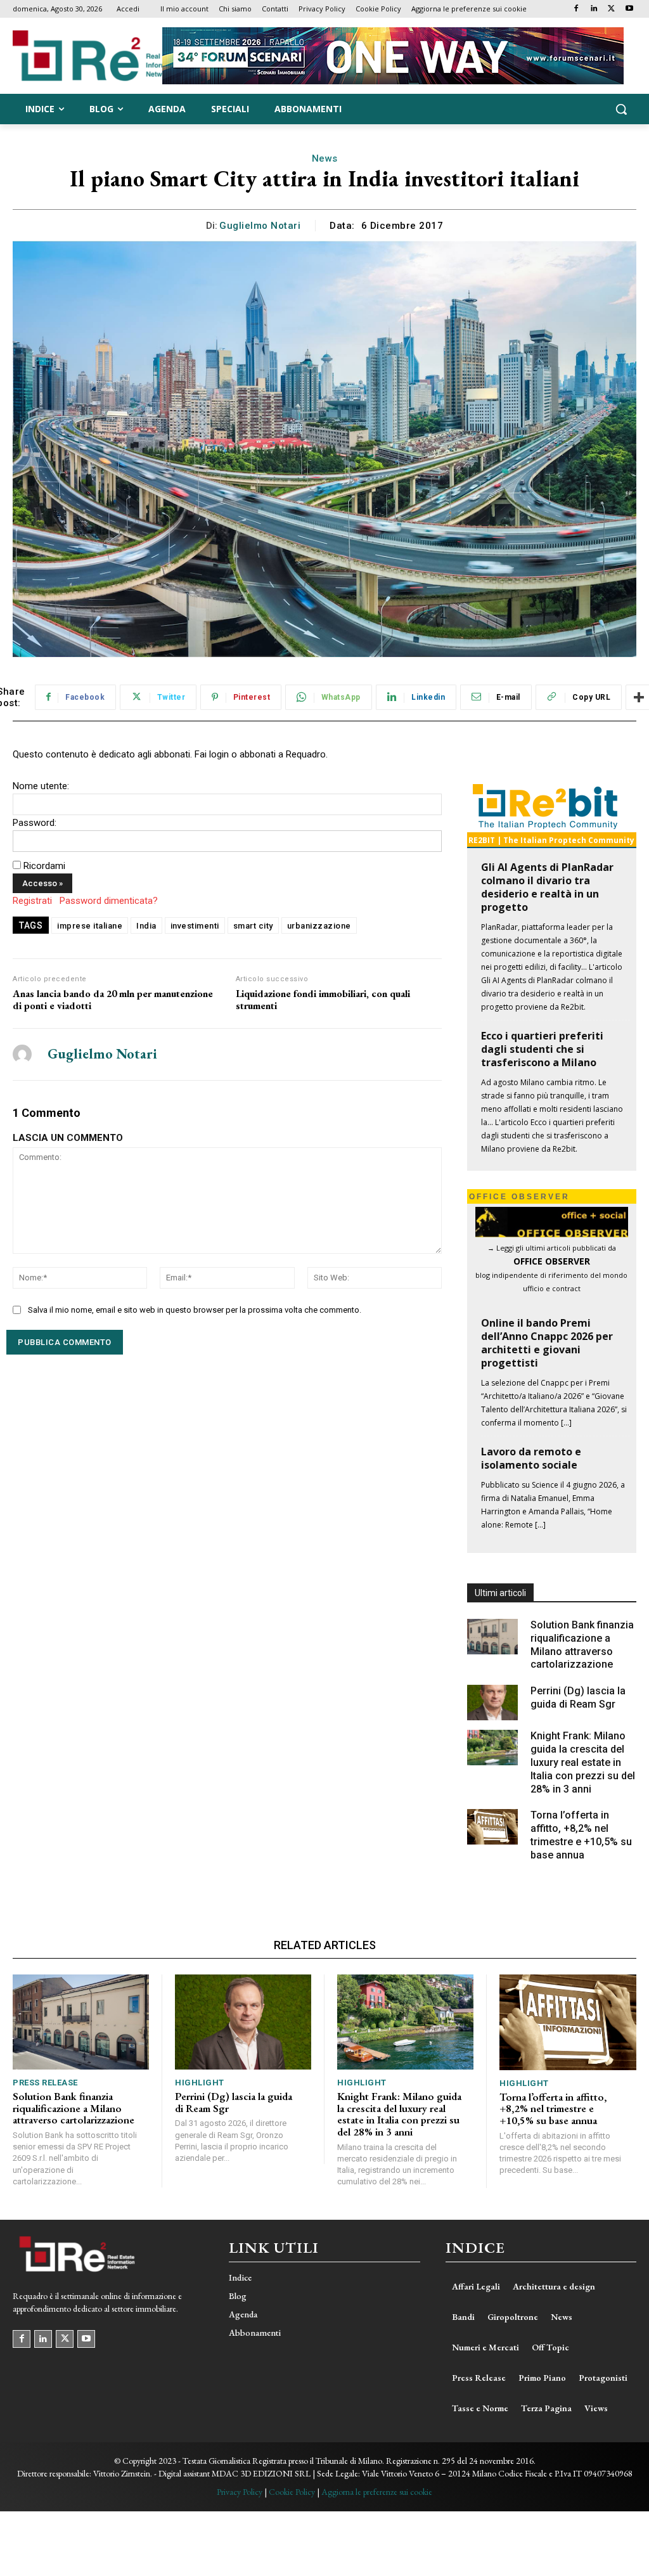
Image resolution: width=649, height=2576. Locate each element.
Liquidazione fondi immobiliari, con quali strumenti (323, 1000)
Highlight (200, 2083)
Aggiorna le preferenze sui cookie (377, 2492)
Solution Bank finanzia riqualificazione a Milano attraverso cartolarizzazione (74, 2108)
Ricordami (44, 866)
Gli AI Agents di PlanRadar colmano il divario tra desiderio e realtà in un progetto (547, 887)
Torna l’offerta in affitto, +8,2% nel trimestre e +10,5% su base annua (553, 2109)
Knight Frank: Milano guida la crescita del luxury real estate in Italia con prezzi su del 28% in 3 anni (583, 1762)
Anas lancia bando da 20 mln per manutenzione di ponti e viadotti (113, 1000)
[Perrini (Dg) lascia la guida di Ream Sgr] (492, 1703)
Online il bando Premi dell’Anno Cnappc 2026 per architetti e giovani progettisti (547, 1343)
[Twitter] (611, 9)
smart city (253, 926)
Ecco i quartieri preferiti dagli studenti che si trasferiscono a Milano (542, 1049)
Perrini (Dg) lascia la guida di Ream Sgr (578, 1697)
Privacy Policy (240, 2492)
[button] (621, 109)
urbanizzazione (319, 926)
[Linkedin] (594, 9)
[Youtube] (629, 9)
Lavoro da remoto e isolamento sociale (531, 1458)
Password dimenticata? (109, 901)
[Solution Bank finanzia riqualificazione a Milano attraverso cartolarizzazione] (492, 1637)
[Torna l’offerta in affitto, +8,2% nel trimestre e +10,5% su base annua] (492, 1827)
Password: (35, 823)
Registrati (32, 901)
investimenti (195, 926)
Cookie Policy (292, 2492)
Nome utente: (41, 786)
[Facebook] (576, 9)
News (325, 158)
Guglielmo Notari (260, 226)
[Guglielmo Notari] (22, 1054)
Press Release (45, 2083)
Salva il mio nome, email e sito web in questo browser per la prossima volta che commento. (195, 1310)
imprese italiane (90, 926)
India (146, 926)
